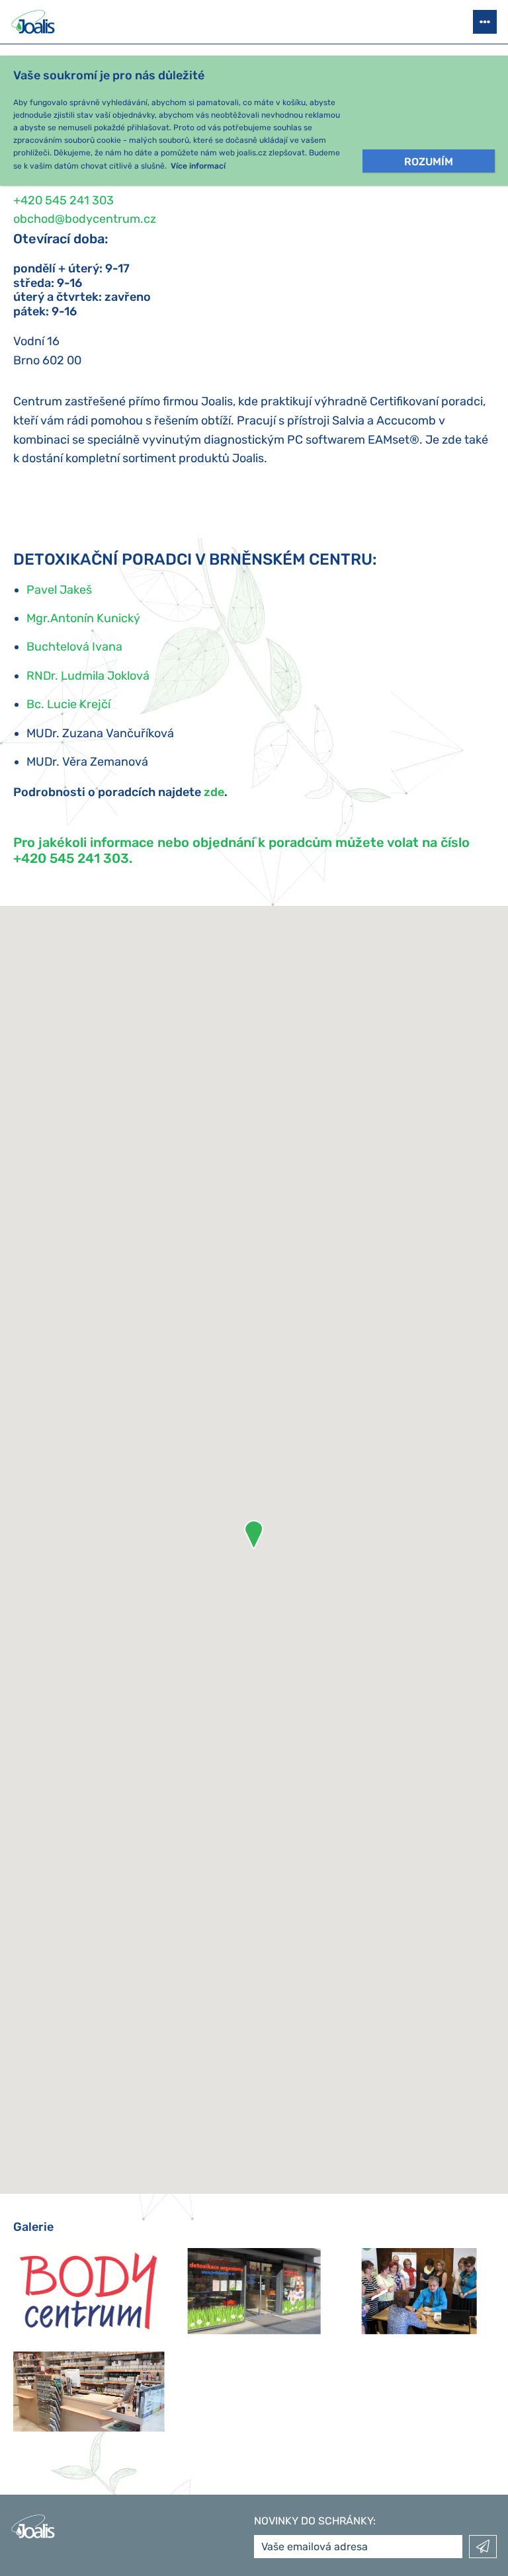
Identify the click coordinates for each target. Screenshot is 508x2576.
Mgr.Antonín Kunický (83, 618)
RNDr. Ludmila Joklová (88, 676)
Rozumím (429, 162)
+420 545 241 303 (63, 200)
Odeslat (483, 2547)
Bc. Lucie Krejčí (68, 704)
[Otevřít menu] (485, 22)
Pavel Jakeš (59, 590)
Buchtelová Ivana (74, 647)
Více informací (198, 166)
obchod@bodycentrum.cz (85, 219)
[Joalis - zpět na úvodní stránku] (34, 22)
